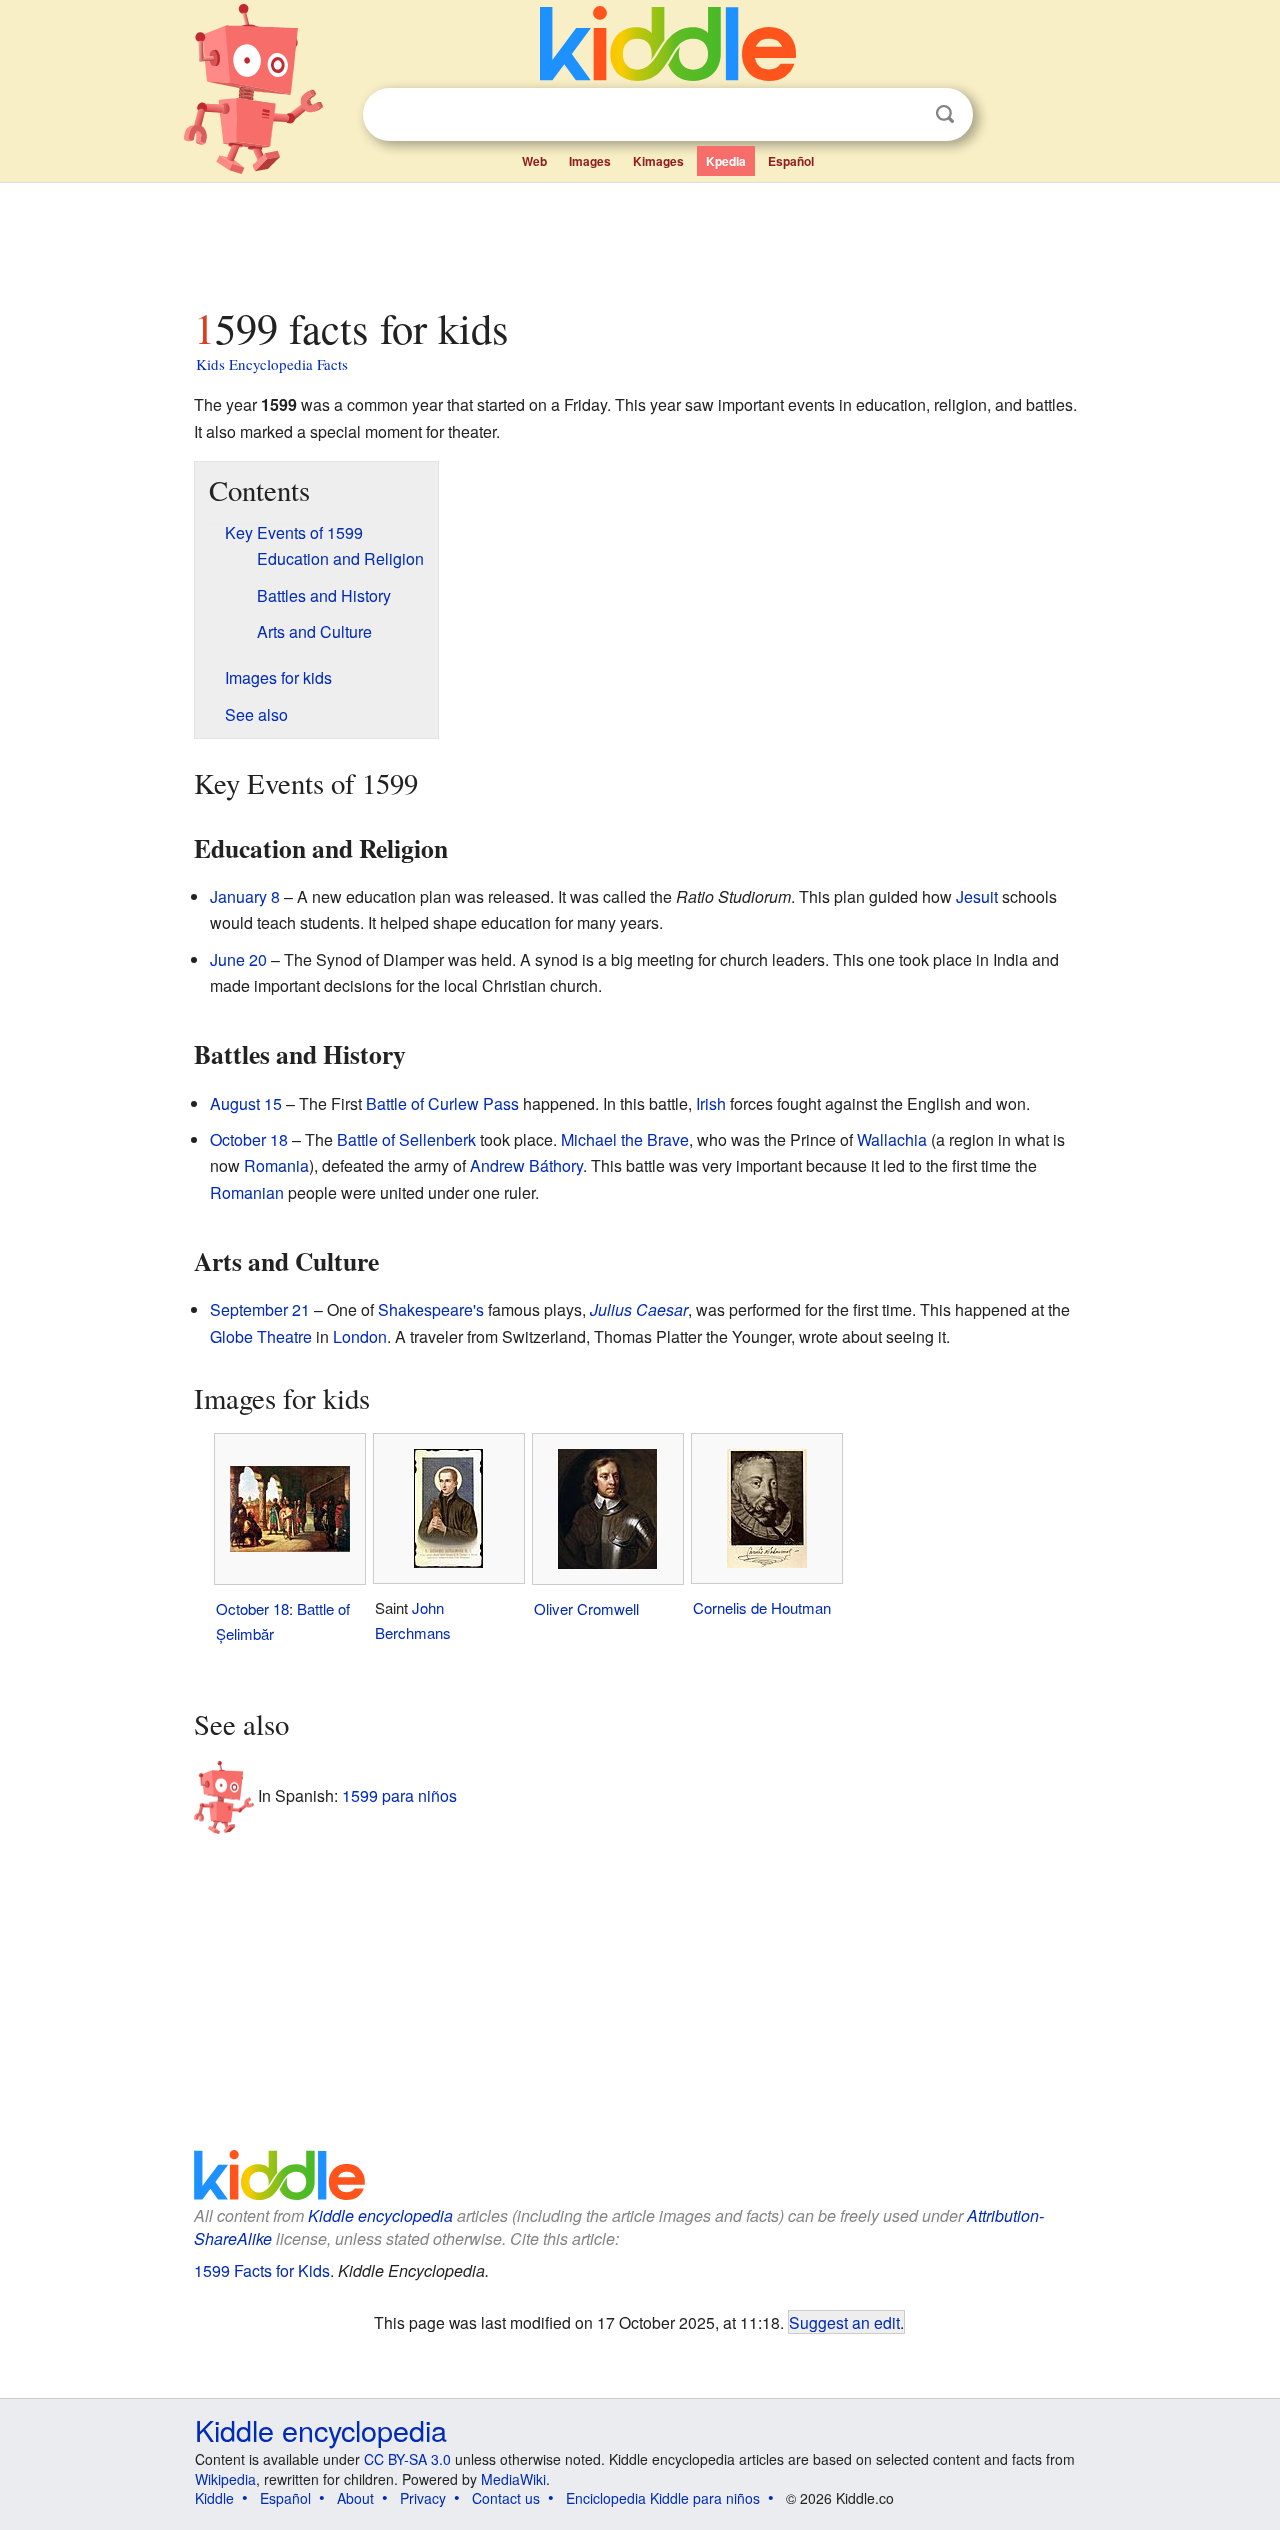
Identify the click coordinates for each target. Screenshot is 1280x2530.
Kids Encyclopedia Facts (272, 364)
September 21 (260, 1309)
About (355, 2498)
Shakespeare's (431, 1309)
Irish (711, 1103)
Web (534, 161)
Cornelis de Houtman (762, 1607)
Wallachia (892, 1139)
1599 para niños (399, 1795)
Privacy (423, 2498)
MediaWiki (513, 2479)
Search (945, 114)
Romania (276, 1165)
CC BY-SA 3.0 (407, 2459)
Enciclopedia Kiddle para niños (663, 2498)
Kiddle (214, 2498)
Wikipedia (225, 2479)
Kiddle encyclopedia (380, 2215)
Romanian (247, 1192)
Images (590, 161)
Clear (904, 115)
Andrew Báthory (526, 1165)
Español (791, 161)
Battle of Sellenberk (406, 1139)
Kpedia (726, 161)
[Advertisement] (639, 239)
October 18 (249, 1139)
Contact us (506, 2498)
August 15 (246, 1103)
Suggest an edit (844, 2322)
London (360, 1336)
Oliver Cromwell (586, 1608)
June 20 (238, 959)
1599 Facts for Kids (262, 2270)
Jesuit (977, 896)
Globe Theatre (261, 1336)
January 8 (245, 896)
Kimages (658, 161)
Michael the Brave (625, 1139)
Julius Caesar (639, 1309)
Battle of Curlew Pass (442, 1103)
